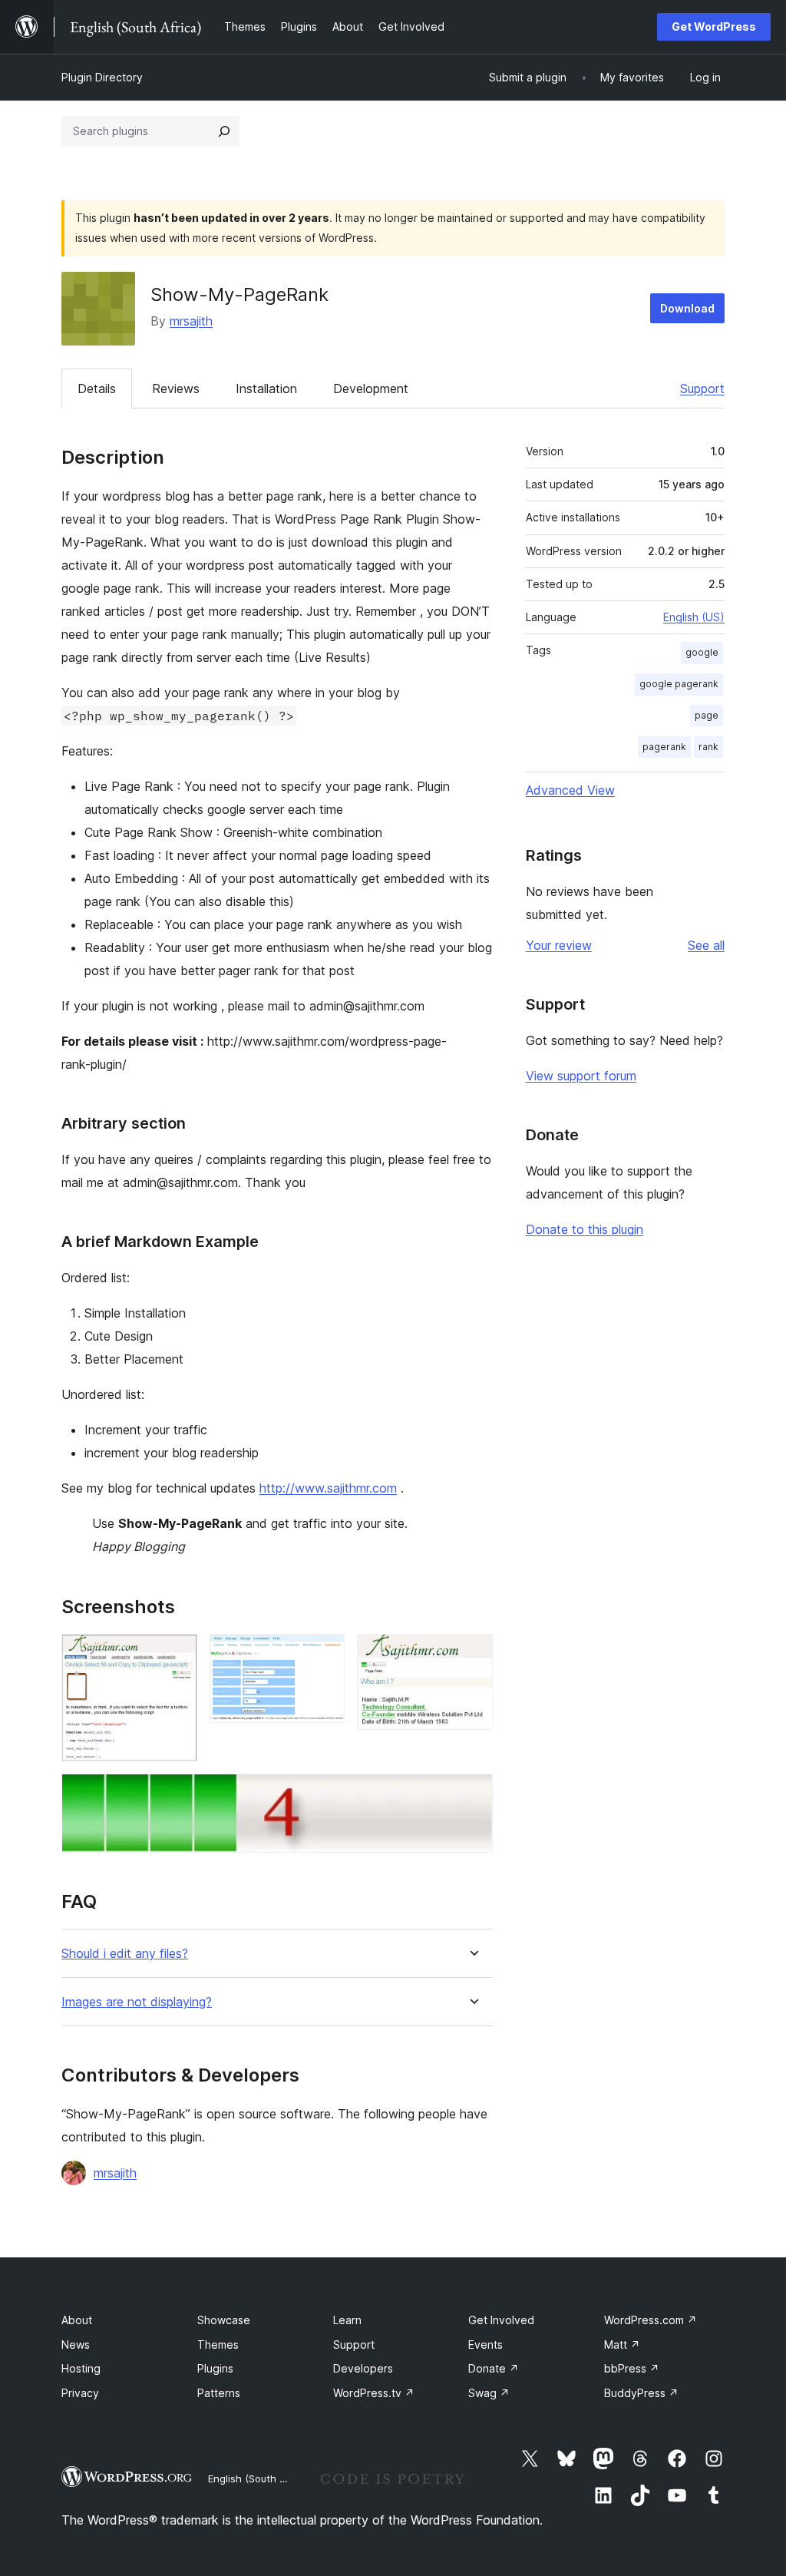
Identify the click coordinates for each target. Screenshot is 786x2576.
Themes (218, 2345)
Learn (347, 2320)
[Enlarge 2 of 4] (324, 1655)
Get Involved (501, 2320)
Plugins (215, 2368)
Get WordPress (714, 26)
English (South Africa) (259, 2478)
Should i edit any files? (125, 1954)
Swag (489, 2393)
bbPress (632, 2368)
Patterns (219, 2393)
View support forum (581, 1076)
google (702, 652)
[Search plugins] (224, 131)
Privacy (80, 2393)
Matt (622, 2345)
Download (687, 308)
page (707, 715)
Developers (363, 2368)
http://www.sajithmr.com (328, 1488)
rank (708, 747)
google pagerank (679, 684)
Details (97, 389)
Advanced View (570, 790)
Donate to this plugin (585, 1229)
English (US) (694, 617)
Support (702, 389)
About (77, 2320)
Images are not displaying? (137, 2002)
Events (485, 2345)
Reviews (176, 389)
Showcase (224, 2320)
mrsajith (191, 321)
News (76, 2345)
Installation (266, 389)
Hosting (81, 2368)
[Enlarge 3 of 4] (472, 1655)
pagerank (664, 747)
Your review (559, 945)
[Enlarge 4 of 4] (472, 1794)
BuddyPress (641, 2393)
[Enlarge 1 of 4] (177, 1655)
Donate (494, 2368)
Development (371, 389)
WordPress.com (651, 2320)
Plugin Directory (102, 77)
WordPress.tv (374, 2393)
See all (706, 945)
